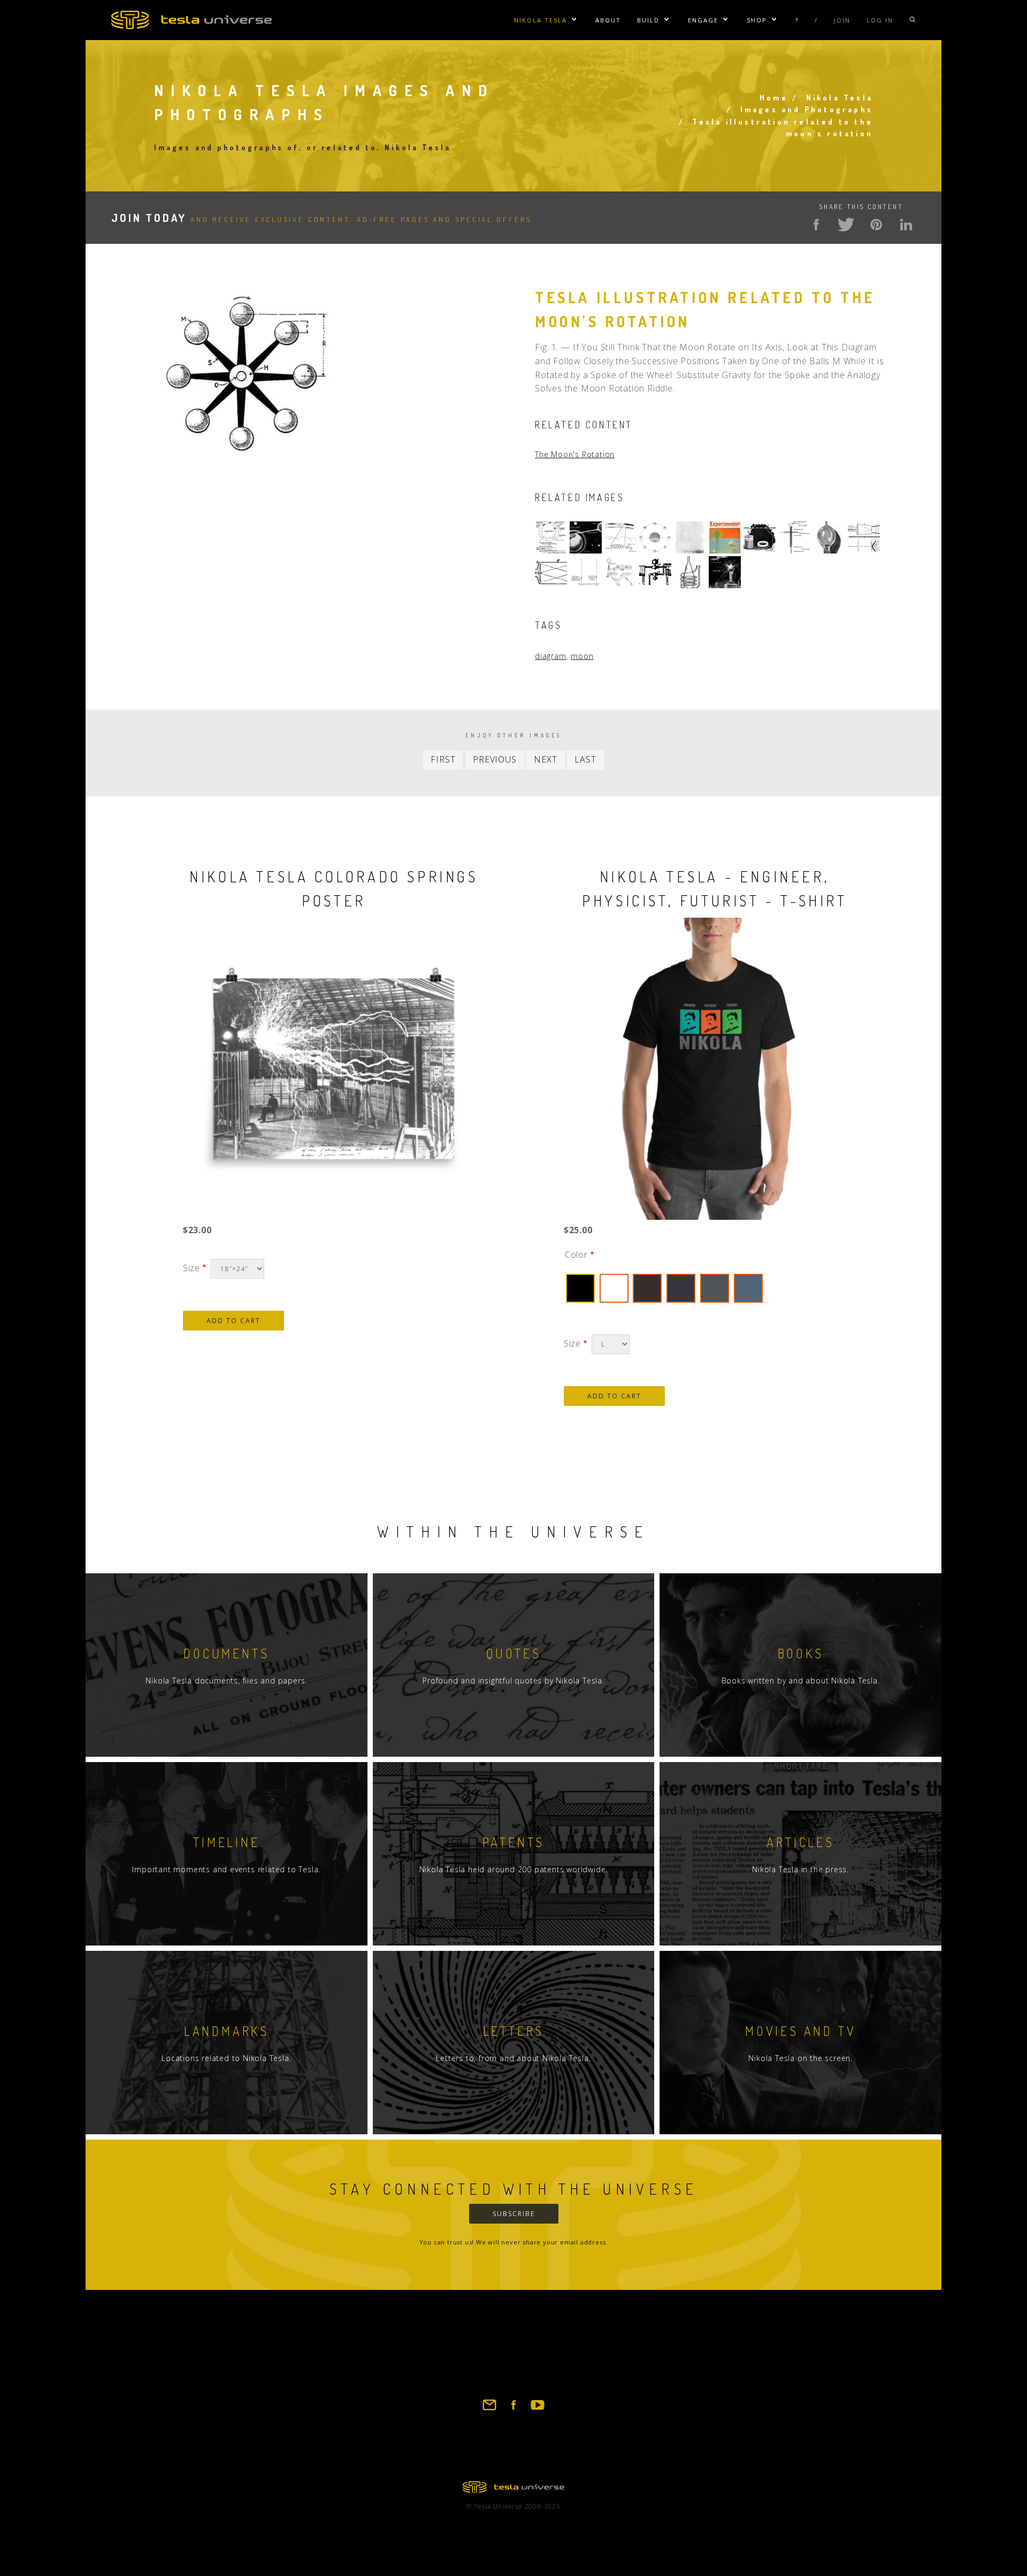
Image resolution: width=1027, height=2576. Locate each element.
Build (648, 20)
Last (585, 759)
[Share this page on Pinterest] (876, 225)
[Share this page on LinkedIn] (906, 225)
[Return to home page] (513, 2489)
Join (842, 20)
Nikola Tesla (541, 20)
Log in (880, 20)
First (443, 759)
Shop (757, 20)
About (608, 20)
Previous (495, 759)
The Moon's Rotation (575, 454)
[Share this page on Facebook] (816, 225)
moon (582, 656)
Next (545, 759)
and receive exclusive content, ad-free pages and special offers (321, 219)
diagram (551, 656)
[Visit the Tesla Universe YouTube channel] (538, 2410)
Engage (703, 20)
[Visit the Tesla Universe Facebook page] (513, 2410)
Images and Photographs (807, 109)
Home (774, 98)
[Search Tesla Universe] (913, 20)
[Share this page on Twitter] (846, 225)
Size (191, 1268)
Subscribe (514, 2214)
